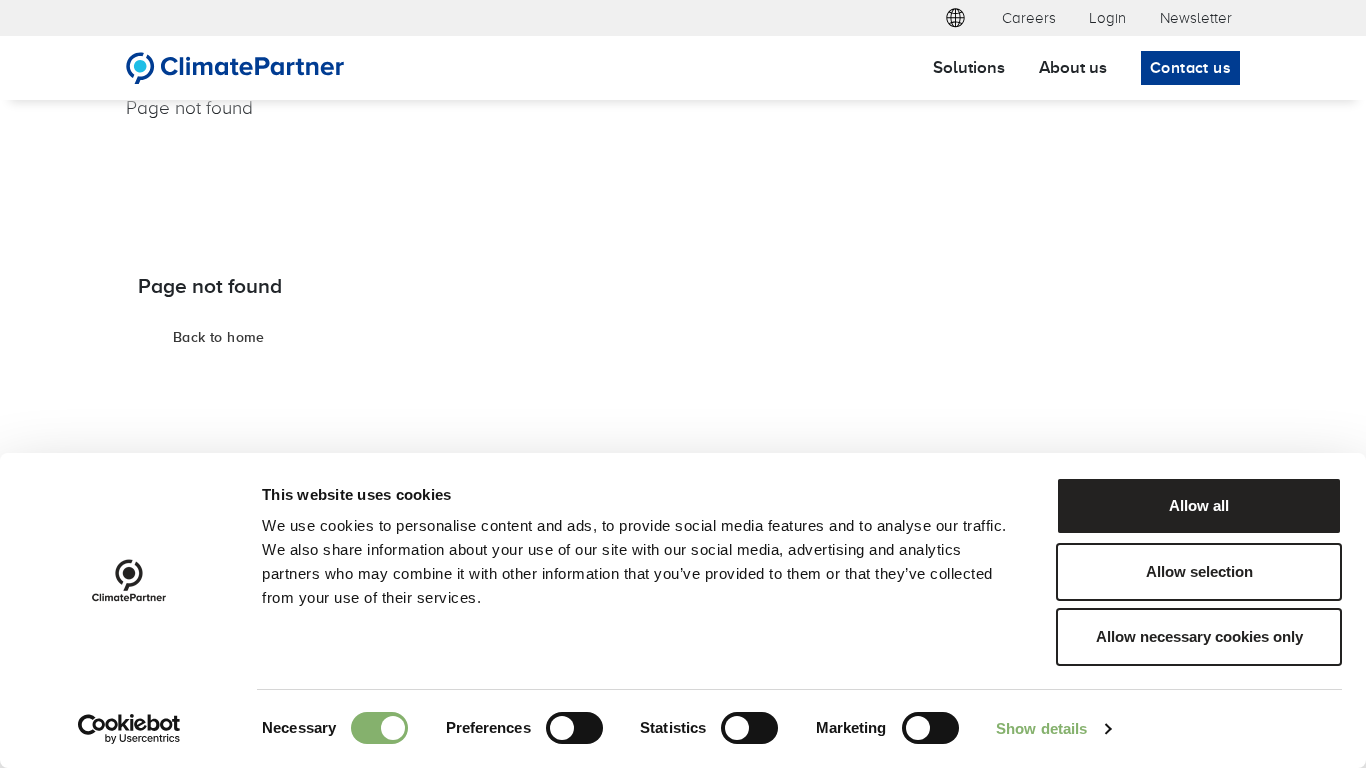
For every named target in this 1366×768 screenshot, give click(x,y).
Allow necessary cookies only (1199, 636)
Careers (1029, 17)
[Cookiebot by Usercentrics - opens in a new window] (129, 729)
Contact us (1190, 67)
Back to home (219, 337)
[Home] (235, 68)
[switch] (574, 728)
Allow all (1199, 505)
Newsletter (1196, 17)
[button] (955, 17)
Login (1107, 17)
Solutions (969, 67)
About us (1073, 67)
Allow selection (1199, 571)
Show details (1041, 728)
